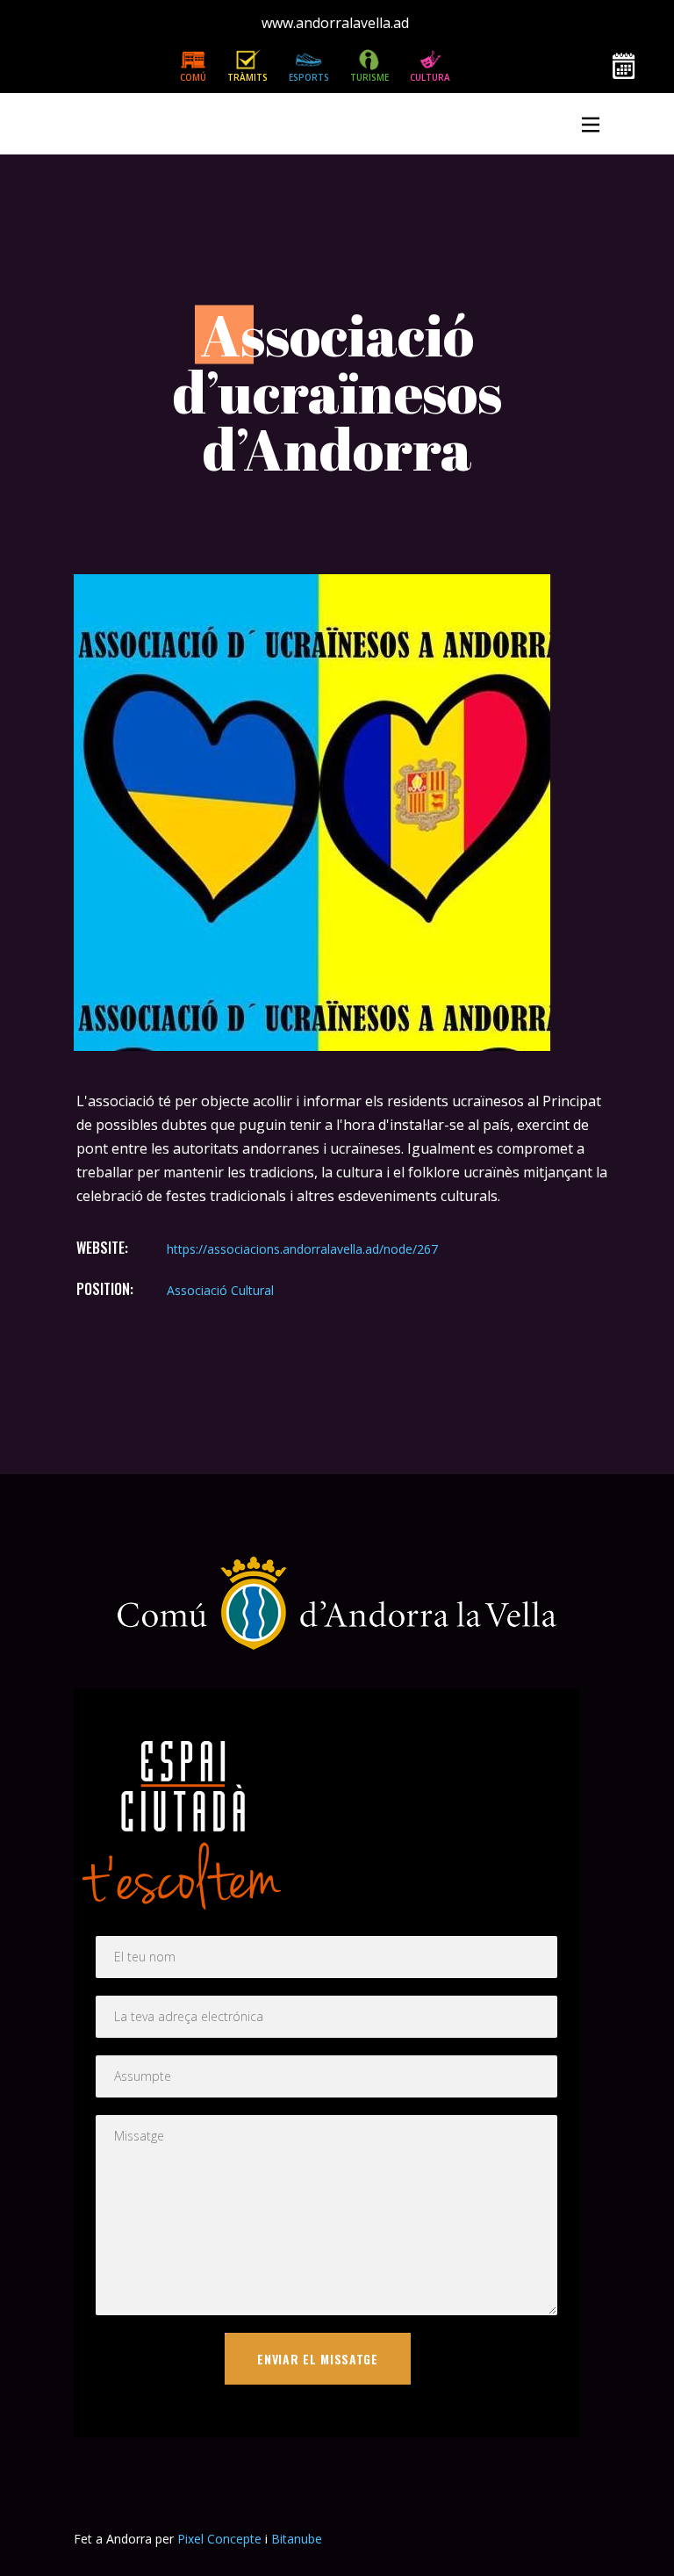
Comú (193, 77)
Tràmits (247, 77)
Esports (309, 77)
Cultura (430, 77)
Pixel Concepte (219, 2539)
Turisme (369, 77)
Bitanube (297, 2539)
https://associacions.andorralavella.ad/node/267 (302, 1249)
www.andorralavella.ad (335, 23)
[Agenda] (624, 67)
